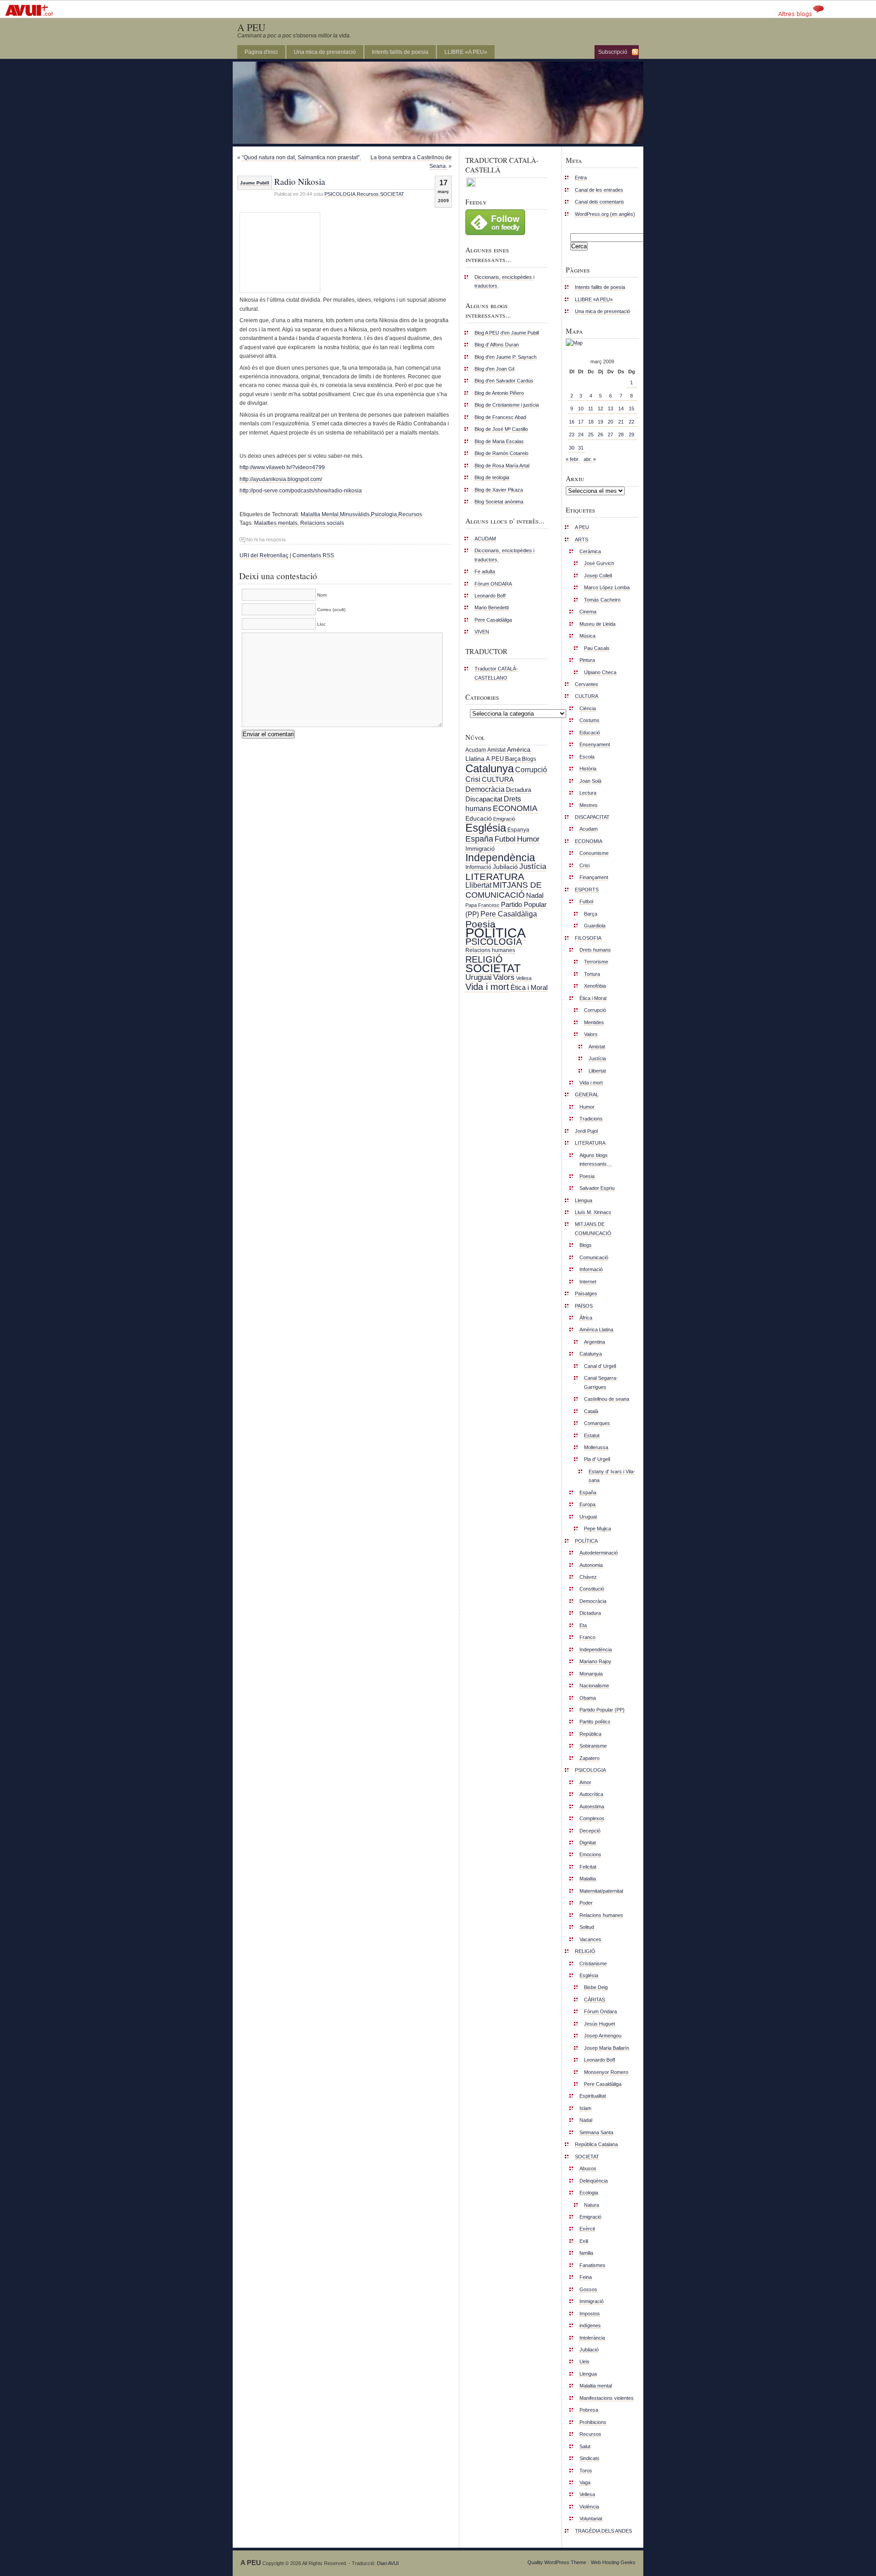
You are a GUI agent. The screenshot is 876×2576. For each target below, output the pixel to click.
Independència (500, 858)
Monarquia (591, 1674)
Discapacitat (484, 799)
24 (581, 435)
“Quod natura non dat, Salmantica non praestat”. (301, 157)
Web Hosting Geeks (613, 2562)
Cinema (588, 612)
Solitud (587, 1927)
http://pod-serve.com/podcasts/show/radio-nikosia (301, 491)
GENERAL (587, 1094)
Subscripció (613, 52)
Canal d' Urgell (600, 1366)
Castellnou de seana (607, 1399)
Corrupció (531, 770)
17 (581, 422)
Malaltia (588, 1879)
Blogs (529, 759)
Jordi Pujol (586, 1131)
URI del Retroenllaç (264, 555)
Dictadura (519, 790)
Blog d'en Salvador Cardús (504, 381)
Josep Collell (598, 576)
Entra (581, 178)
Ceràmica (590, 551)
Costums (589, 720)
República (590, 1734)
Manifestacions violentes (607, 2398)
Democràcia (485, 789)
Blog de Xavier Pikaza (499, 490)
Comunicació (594, 1257)
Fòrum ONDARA (493, 584)
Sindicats (589, 2458)
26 (600, 435)
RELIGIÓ (484, 959)
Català (591, 1411)
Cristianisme (593, 1963)
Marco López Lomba (607, 587)
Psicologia (384, 514)
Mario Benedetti (492, 607)
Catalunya (490, 768)
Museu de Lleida (597, 624)
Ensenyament (595, 744)
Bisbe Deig (596, 1987)
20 (610, 422)
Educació (479, 818)
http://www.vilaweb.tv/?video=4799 (282, 467)
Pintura (587, 660)
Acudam (476, 750)
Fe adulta (485, 571)
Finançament (594, 877)
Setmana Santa (596, 2132)
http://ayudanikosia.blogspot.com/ (281, 479)
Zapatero (589, 1758)
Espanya (518, 830)
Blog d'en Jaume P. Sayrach (506, 357)
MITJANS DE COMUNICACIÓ (503, 890)
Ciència (588, 708)
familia (586, 2253)
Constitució (592, 1589)
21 (621, 422)
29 (631, 435)
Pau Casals (597, 648)
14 (621, 408)
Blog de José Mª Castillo (501, 429)
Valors (504, 977)
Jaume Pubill (255, 183)
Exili (584, 2241)
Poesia (480, 924)
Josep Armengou (603, 2036)
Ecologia (589, 2193)
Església (486, 828)
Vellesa (524, 978)
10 (581, 408)
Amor (585, 1782)
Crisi (473, 779)
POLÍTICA (495, 933)
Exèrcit (587, 2229)
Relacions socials (322, 523)
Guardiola (595, 926)
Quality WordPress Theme (557, 2562)
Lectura (588, 793)
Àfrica (586, 1318)
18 (591, 422)
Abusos (588, 2168)
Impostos (590, 2314)
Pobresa (589, 2410)
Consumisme (594, 853)
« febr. (573, 459)
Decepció (590, 1831)
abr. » (590, 459)
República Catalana (596, 2144)
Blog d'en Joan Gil (494, 369)
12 (600, 408)
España (479, 839)
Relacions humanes (490, 950)
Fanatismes (592, 2265)
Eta (583, 1625)
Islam (585, 2108)
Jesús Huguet (600, 2024)
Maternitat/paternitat (601, 1891)
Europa (587, 1504)
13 (610, 408)
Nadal (535, 895)
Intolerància (592, 2338)
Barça (513, 759)
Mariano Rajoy (595, 1661)
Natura (592, 2205)
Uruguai (479, 977)
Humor (528, 839)
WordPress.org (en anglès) (605, 214)
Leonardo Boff (490, 596)
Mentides (594, 1022)
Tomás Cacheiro (602, 600)
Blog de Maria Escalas (499, 441)
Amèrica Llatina (596, 1330)
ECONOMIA (515, 808)
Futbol (505, 839)
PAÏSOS (584, 1306)
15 (631, 408)
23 (572, 435)
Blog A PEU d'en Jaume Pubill (507, 333)
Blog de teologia (492, 477)
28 (621, 435)
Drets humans (595, 950)
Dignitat (588, 1843)
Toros (586, 2471)
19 (600, 422)
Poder (586, 1903)
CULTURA (498, 779)
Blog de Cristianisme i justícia (507, 405)
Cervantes (587, 684)
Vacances (590, 1939)
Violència (589, 2507)
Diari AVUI (388, 2563)
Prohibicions (593, 2422)
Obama (588, 1698)
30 (572, 448)
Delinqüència (594, 2181)
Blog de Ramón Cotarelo (501, 453)
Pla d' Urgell (597, 1459)
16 (572, 422)
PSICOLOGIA (340, 194)
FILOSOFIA (588, 938)
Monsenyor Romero (606, 2072)
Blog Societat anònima (499, 502)
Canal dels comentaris (600, 202)
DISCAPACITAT (592, 817)
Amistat (496, 750)
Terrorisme (596, 962)
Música (587, 636)
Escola (587, 757)
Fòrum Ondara (600, 2011)
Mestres (589, 805)
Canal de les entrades (599, 190)
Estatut (592, 1435)
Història (588, 769)
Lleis (584, 2361)
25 (591, 435)
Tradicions (591, 1119)
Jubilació (505, 867)
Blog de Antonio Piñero (499, 393)
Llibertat (478, 885)
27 (610, 435)
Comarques (597, 1423)
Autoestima (592, 1806)
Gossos (588, 2289)
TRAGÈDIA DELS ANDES (603, 2531)
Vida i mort (487, 987)
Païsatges (586, 1293)
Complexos (592, 1818)
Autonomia (591, 1565)
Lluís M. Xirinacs (593, 1212)
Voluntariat (591, 2518)
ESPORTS (587, 890)
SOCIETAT (392, 194)
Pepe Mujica (597, 1529)
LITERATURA (495, 877)
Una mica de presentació (325, 52)
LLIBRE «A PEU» (466, 52)
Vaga (585, 2482)
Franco (587, 1637)
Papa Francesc (482, 905)
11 (591, 408)
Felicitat (588, 1867)
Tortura (592, 974)
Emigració (504, 819)
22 (631, 422)
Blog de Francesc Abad (500, 417)
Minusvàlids (355, 514)
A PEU (251, 27)
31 (581, 448)
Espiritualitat (593, 2096)
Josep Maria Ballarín (607, 2048)
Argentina (594, 1342)
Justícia (533, 866)
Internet (588, 1282)
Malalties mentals (276, 523)
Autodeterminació (599, 1553)
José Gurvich (599, 563)
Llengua (584, 1200)
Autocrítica (591, 1794)
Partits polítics (595, 1722)
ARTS (581, 539)
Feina (586, 2277)
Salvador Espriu (597, 1188)
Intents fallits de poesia (400, 52)
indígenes (590, 2325)
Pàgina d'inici (261, 52)
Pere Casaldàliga (493, 620)
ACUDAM (485, 539)
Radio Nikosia (300, 181)
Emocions (590, 1854)
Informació (478, 867)
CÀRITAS (594, 2000)
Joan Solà (590, 781)
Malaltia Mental (320, 514)
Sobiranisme (593, 1746)
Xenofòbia (595, 986)
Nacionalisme (594, 1686)
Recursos (368, 194)
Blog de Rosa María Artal (502, 466)
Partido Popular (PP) (602, 1710)
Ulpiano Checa (600, 672)
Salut (585, 2446)
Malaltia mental (596, 2386)
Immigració (480, 849)
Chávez (588, 1577)
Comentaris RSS (313, 555)
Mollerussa (596, 1447)
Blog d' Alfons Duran (497, 345)
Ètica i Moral (529, 987)
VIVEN (482, 632)
